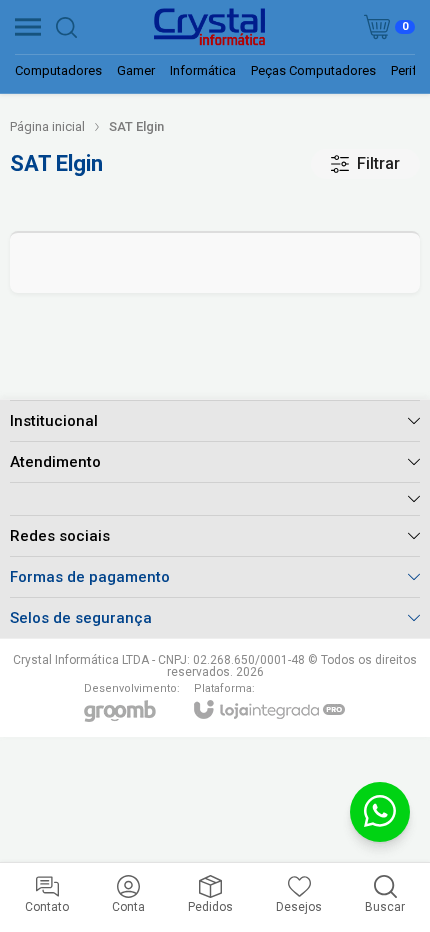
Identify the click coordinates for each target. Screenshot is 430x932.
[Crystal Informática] (209, 27)
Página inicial (47, 126)
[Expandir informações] (215, 498)
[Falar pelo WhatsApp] (380, 812)
